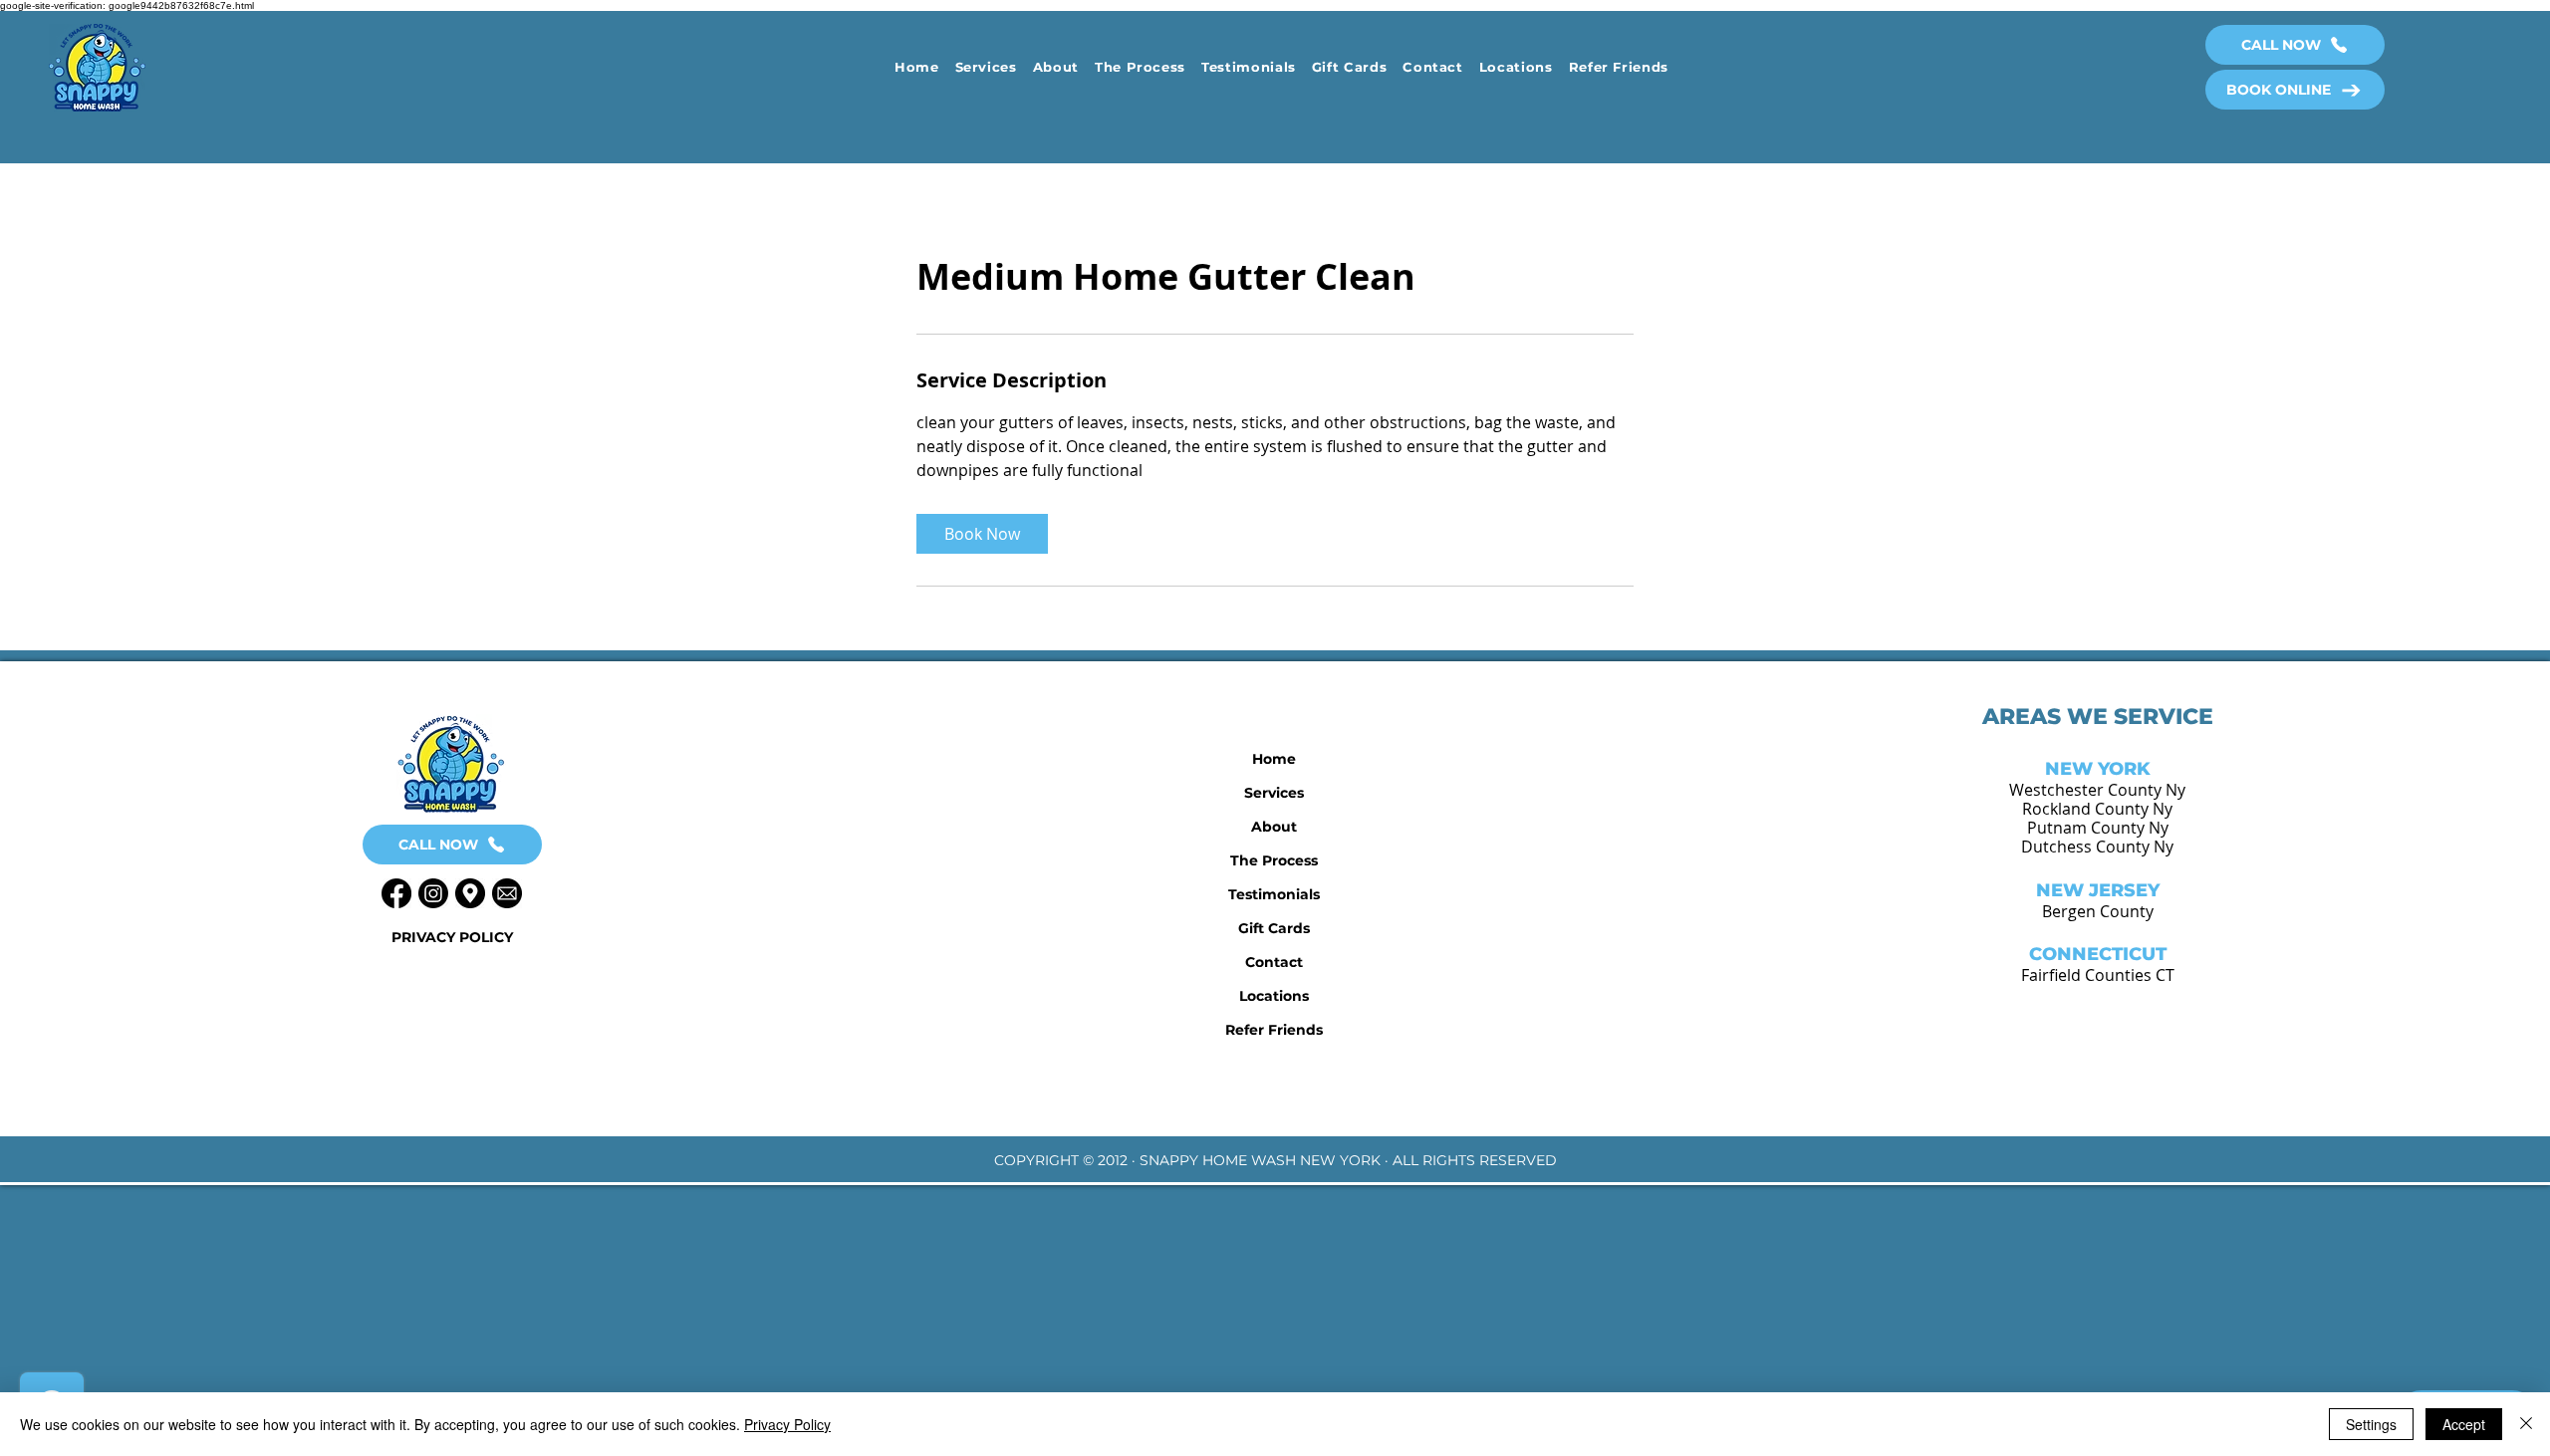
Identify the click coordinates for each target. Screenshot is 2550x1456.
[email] (507, 893)
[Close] (2526, 1424)
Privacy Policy (787, 1424)
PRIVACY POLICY (452, 937)
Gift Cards (1274, 928)
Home (1274, 759)
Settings (2371, 1424)
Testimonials (1274, 894)
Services (1274, 793)
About (1274, 827)
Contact (1274, 962)
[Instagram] (433, 893)
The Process (1274, 860)
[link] (982, 534)
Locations (1274, 996)
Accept (2464, 1424)
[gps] (470, 893)
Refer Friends (1274, 1030)
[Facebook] (396, 893)
